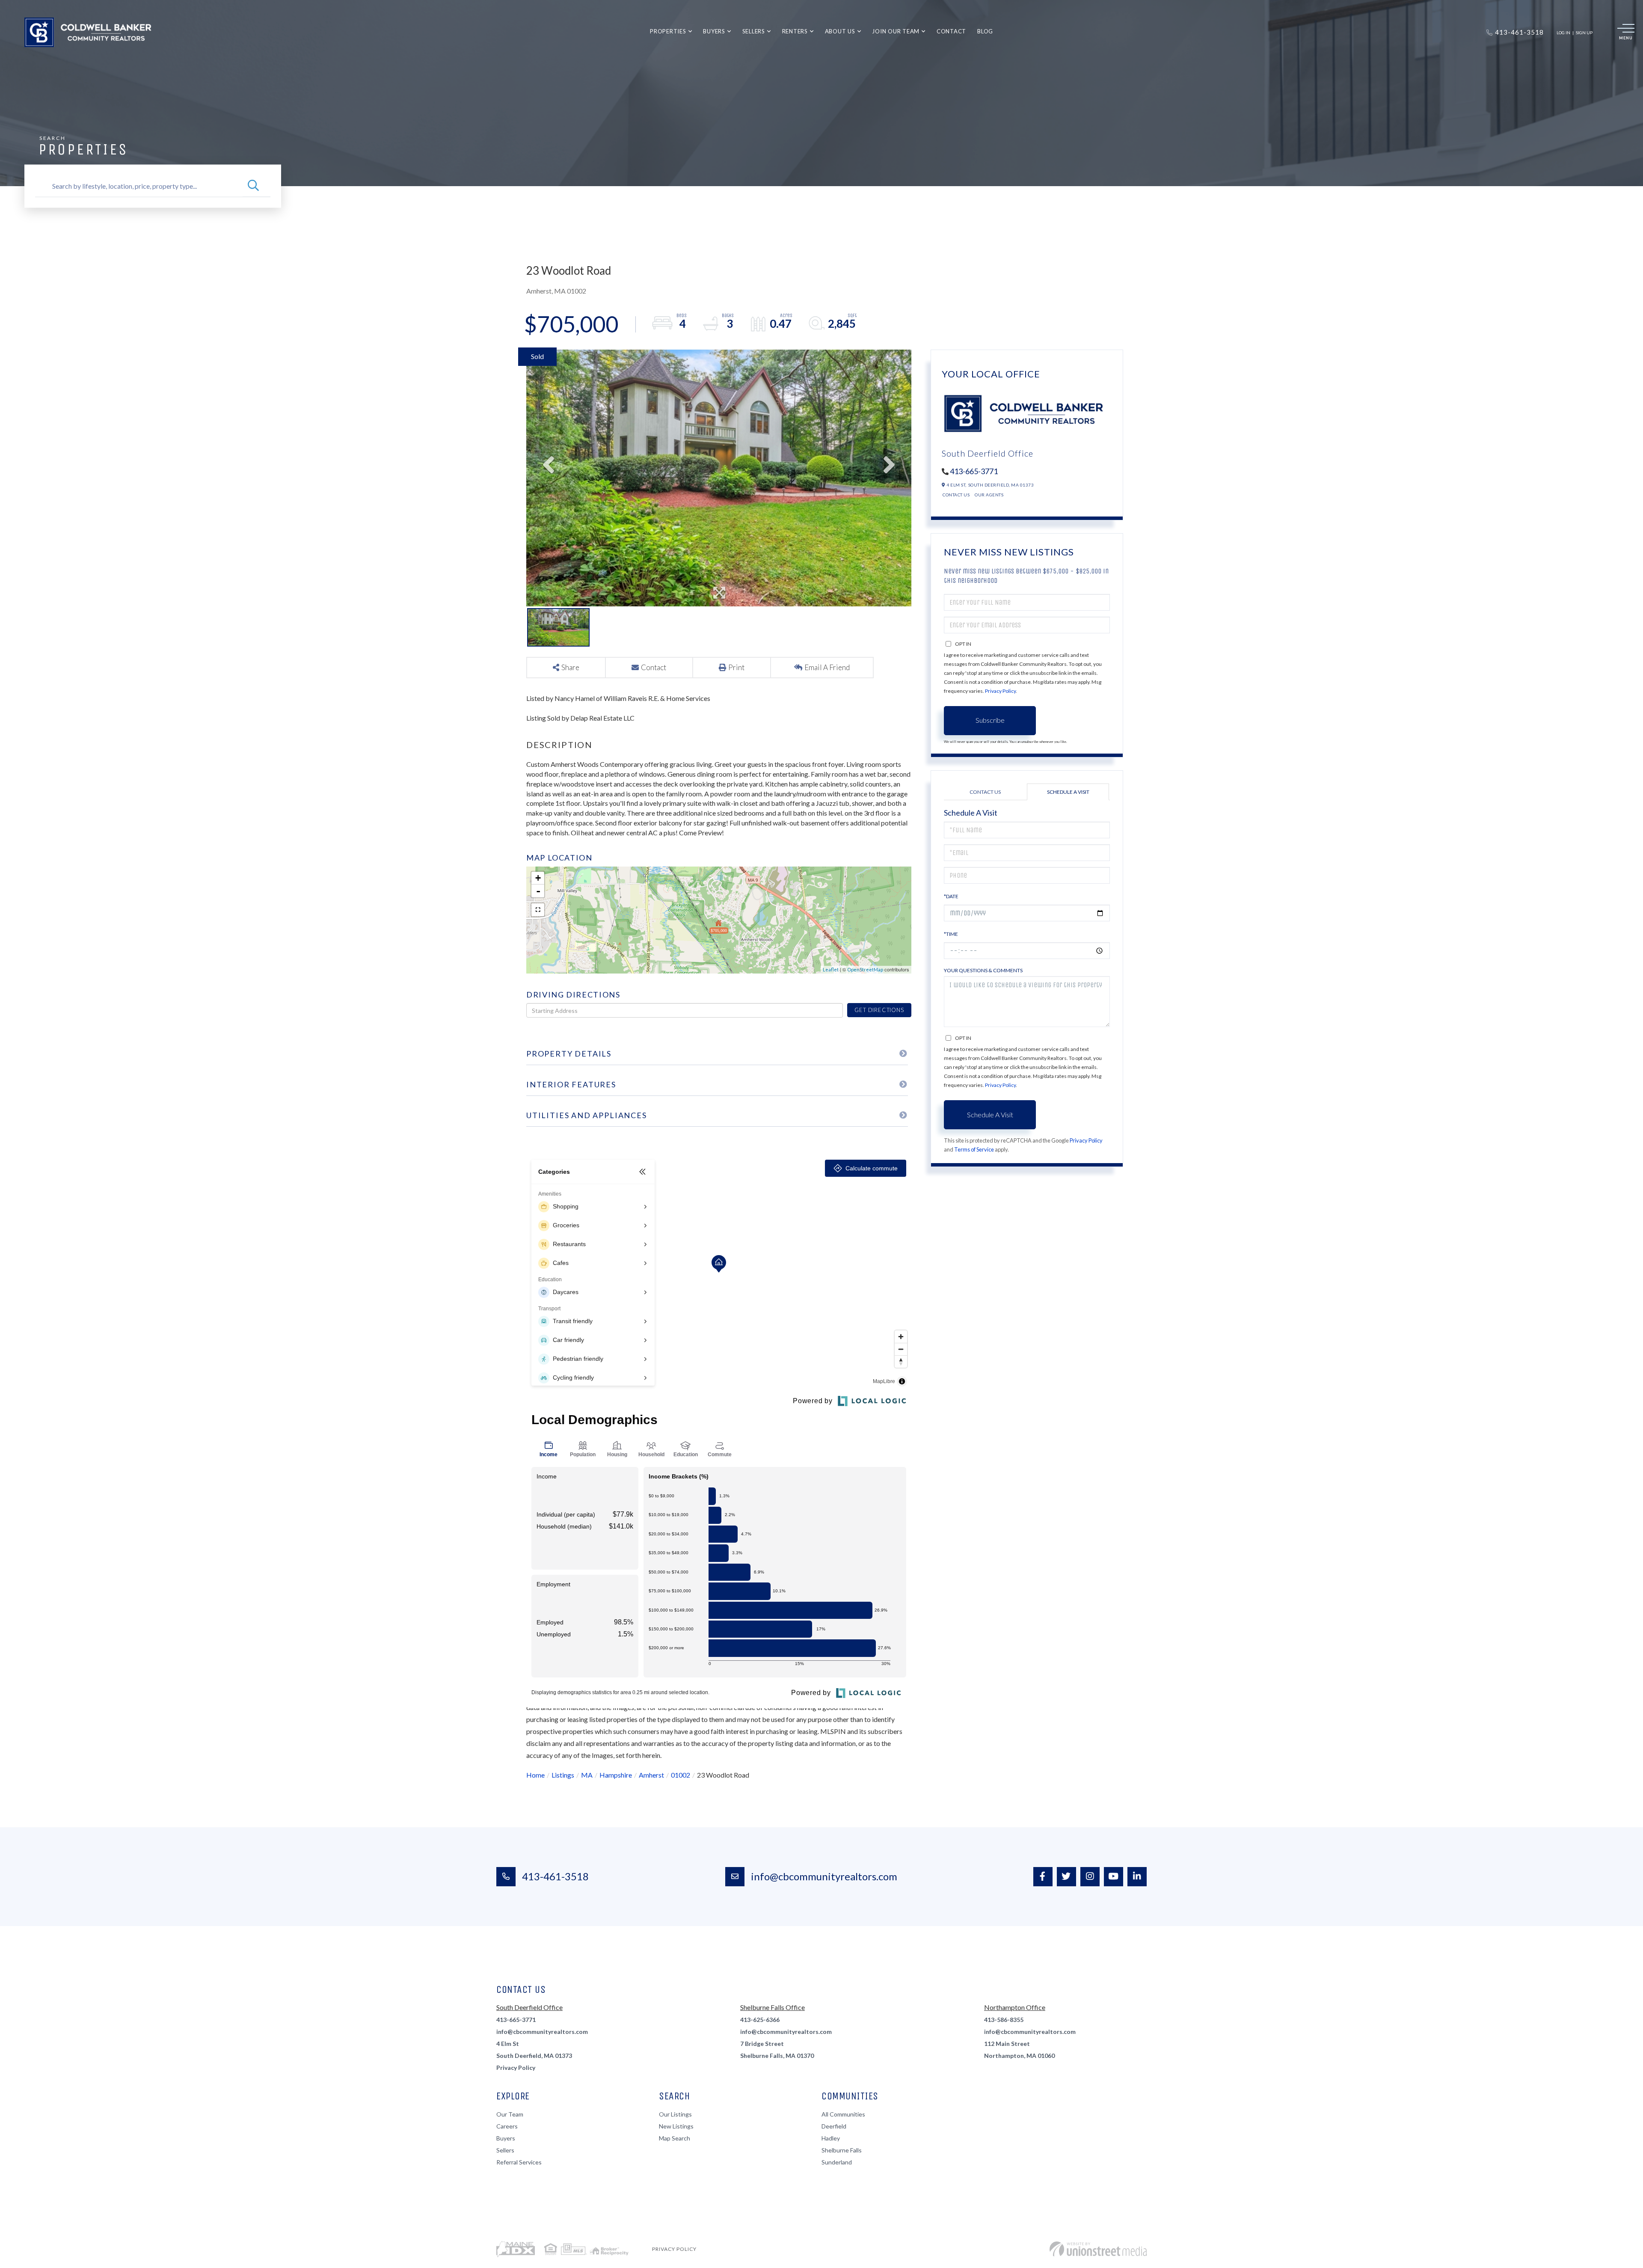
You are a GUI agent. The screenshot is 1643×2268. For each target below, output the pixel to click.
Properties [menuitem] (668, 31)
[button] (253, 186)
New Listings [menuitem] (676, 2126)
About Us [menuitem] (840, 31)
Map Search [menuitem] (675, 2138)
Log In (1563, 33)
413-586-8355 (1004, 2020)
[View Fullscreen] (538, 910)
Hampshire (616, 1775)
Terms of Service (974, 1149)
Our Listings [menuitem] (675, 2114)
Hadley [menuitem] (831, 2138)
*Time (951, 934)
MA (587, 1775)
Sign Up (1584, 33)
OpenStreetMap (865, 969)
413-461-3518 (555, 1876)
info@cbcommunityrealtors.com (824, 1876)
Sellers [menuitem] (754, 31)
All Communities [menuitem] (843, 2114)
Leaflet (831, 969)
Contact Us (956, 495)
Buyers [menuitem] (714, 31)
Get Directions (879, 1010)
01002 (681, 1775)
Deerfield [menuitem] (834, 2126)
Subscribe (990, 720)
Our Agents (989, 495)
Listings (563, 1775)
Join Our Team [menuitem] (896, 31)
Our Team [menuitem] (510, 2114)
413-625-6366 (760, 2020)
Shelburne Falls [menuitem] (842, 2150)
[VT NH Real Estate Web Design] (1098, 2249)
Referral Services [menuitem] (519, 2162)
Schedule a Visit (1068, 792)
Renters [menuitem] (795, 31)
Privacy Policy (1000, 691)
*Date (951, 896)
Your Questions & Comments (983, 970)
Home (535, 1775)
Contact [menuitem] (951, 31)
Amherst (651, 1775)
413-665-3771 (974, 471)
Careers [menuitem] (507, 2126)
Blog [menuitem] (985, 31)
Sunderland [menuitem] (837, 2162)
